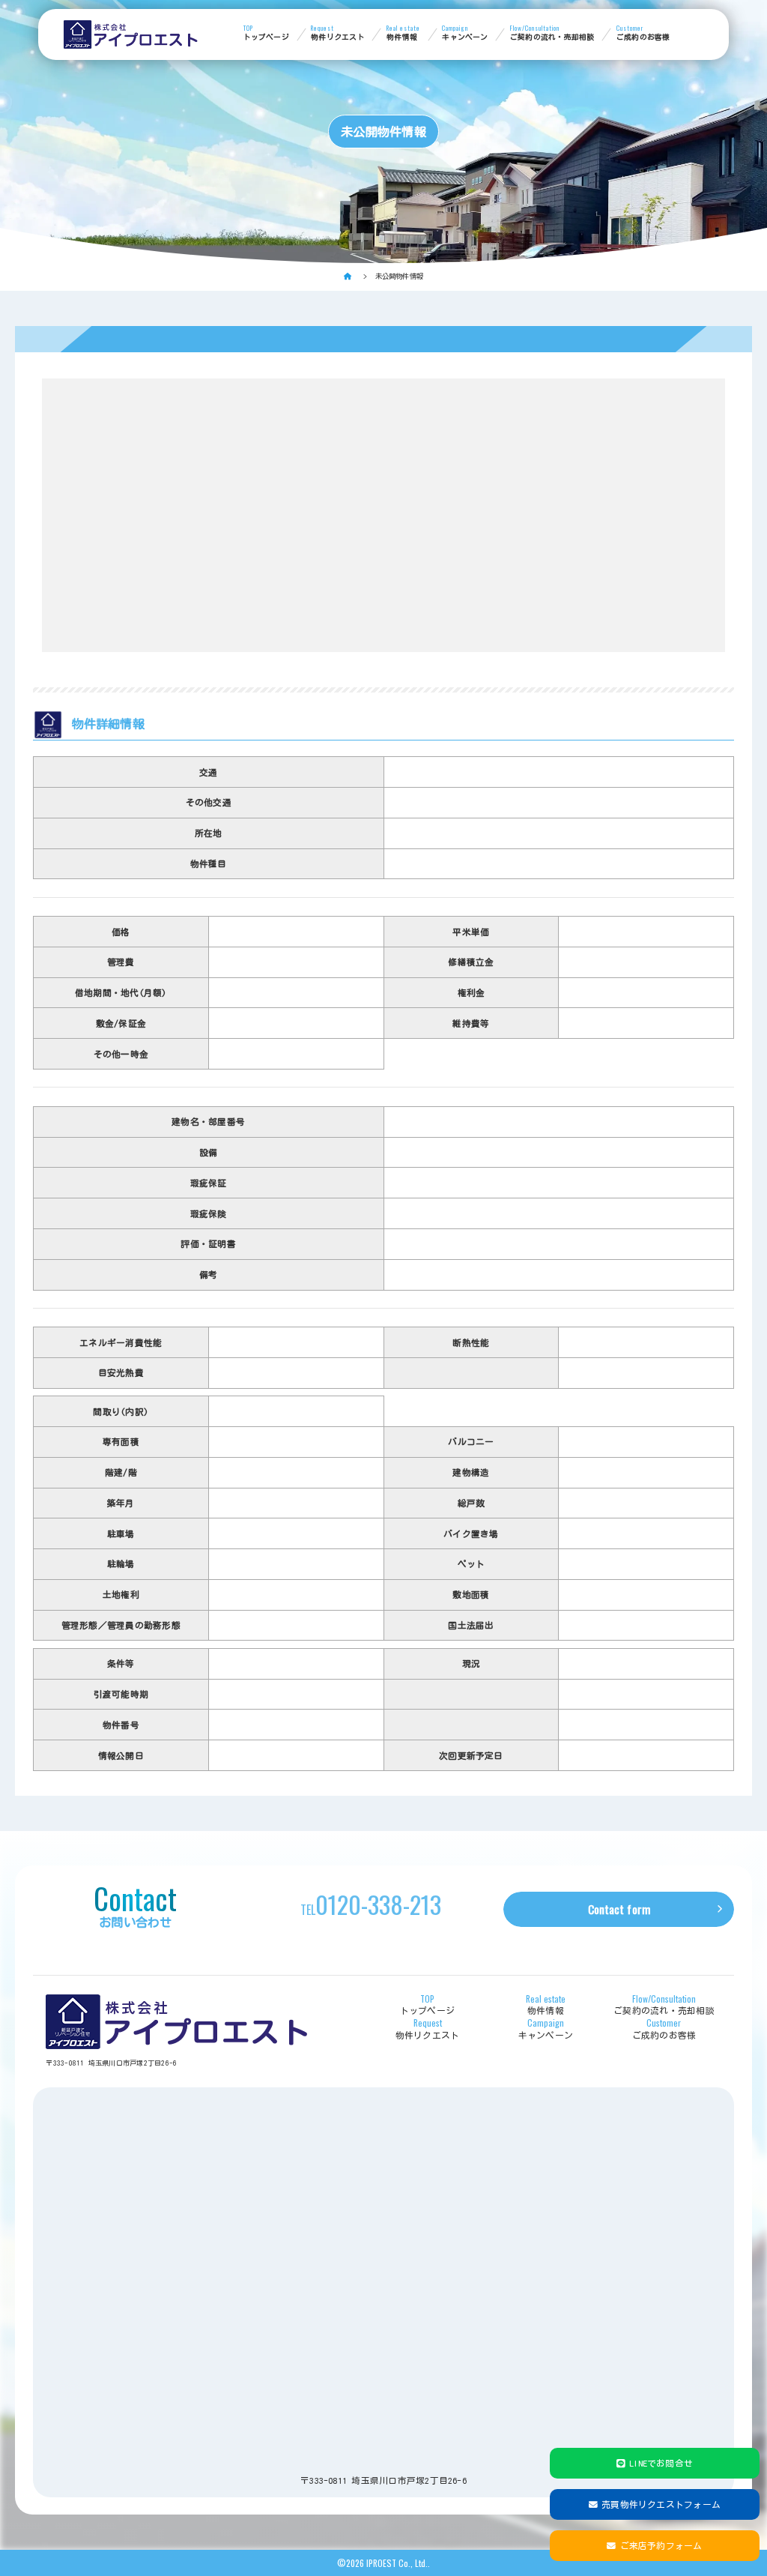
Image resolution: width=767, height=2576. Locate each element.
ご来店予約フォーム (661, 2546)
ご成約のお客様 (643, 33)
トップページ (266, 33)
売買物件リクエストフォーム (661, 2504)
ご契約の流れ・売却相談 (552, 33)
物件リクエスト (338, 33)
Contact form (619, 1909)
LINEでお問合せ (661, 2463)
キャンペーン (465, 33)
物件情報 (403, 33)
